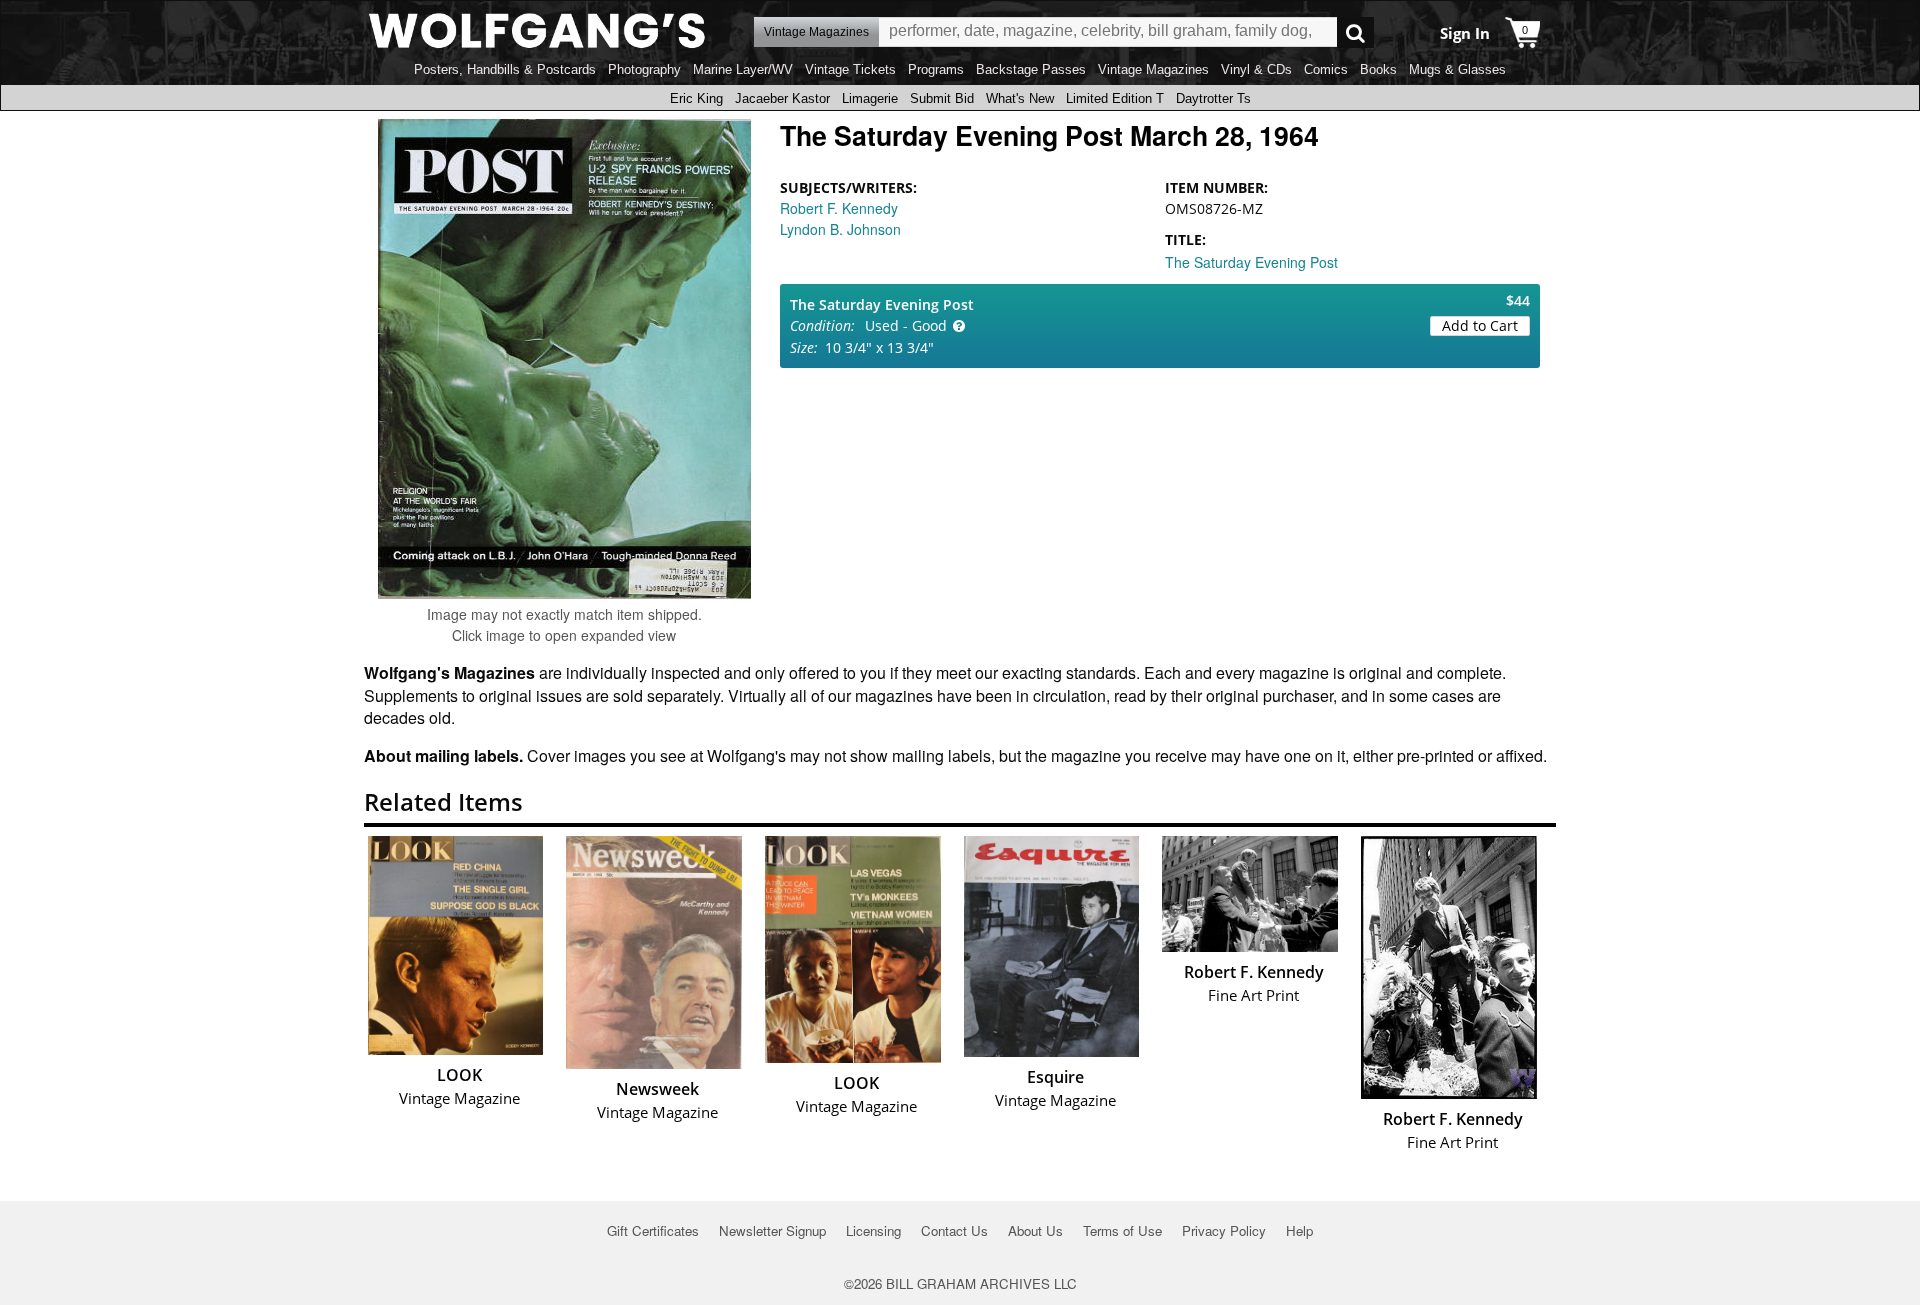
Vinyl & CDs (1256, 69)
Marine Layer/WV (743, 69)
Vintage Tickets (850, 69)
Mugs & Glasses (1457, 69)
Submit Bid (942, 98)
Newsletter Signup (772, 1230)
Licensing (873, 1230)
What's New (1020, 98)
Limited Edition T (1115, 98)
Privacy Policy (1224, 1230)
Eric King (696, 98)
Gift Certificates (653, 1230)
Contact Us (954, 1230)
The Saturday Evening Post (1251, 262)
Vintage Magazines (1153, 69)
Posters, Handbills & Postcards (505, 69)
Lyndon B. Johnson (840, 229)
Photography (644, 69)
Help (1299, 1230)
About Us (1035, 1230)
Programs (936, 69)
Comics (1326, 69)
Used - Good (906, 325)
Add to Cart (1480, 325)
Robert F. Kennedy (839, 208)
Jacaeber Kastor (782, 98)
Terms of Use (1122, 1230)
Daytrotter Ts (1213, 98)
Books (1378, 69)
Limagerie (870, 98)
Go (1355, 32)
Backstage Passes (1031, 69)
